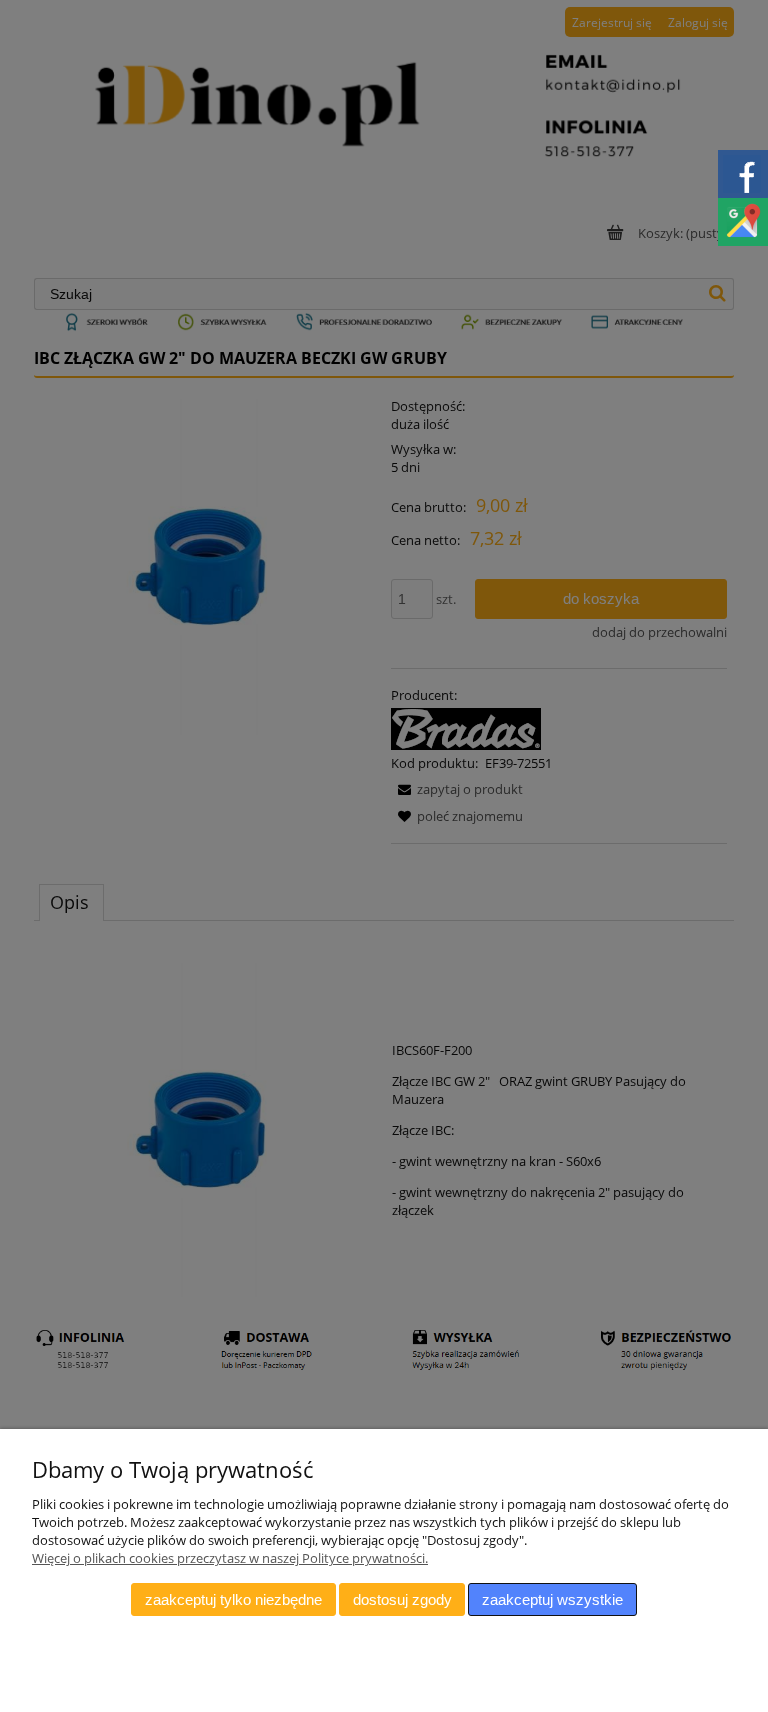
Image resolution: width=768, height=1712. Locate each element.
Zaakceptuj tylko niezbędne (233, 1599)
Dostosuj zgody (402, 1599)
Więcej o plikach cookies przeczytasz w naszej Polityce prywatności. (230, 1558)
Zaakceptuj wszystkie (552, 1599)
